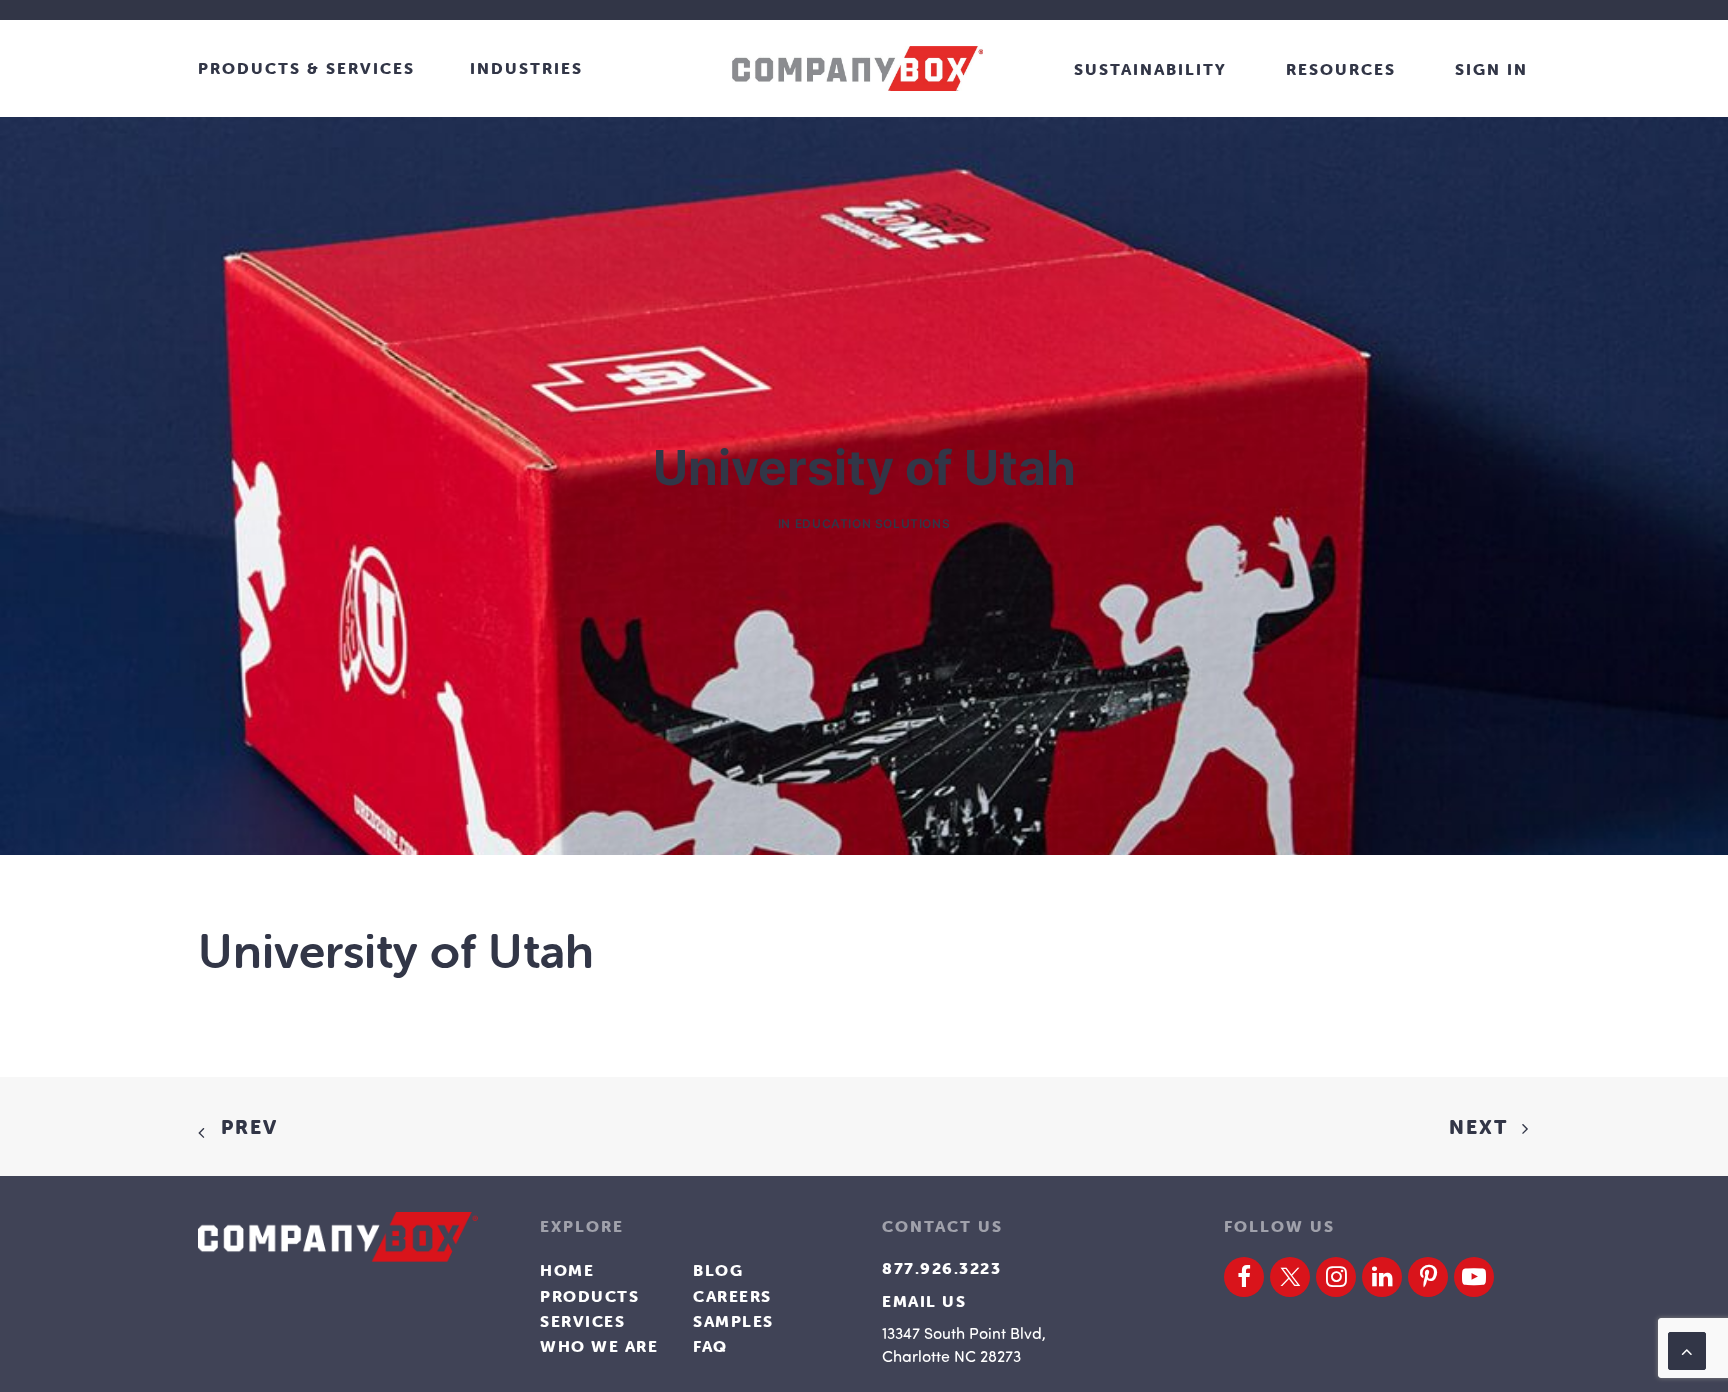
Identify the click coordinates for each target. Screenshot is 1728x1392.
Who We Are (599, 1346)
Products (589, 1296)
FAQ (710, 1346)
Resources (1341, 69)
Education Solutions (872, 523)
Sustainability (1150, 69)
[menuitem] (331, 68)
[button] (1244, 1277)
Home (567, 1270)
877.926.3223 (941, 1268)
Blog (718, 1270)
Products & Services (306, 68)
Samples (733, 1321)
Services (582, 1321)
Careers (732, 1296)
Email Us (924, 1301)
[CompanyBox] (857, 68)
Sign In (1491, 69)
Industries (526, 68)
